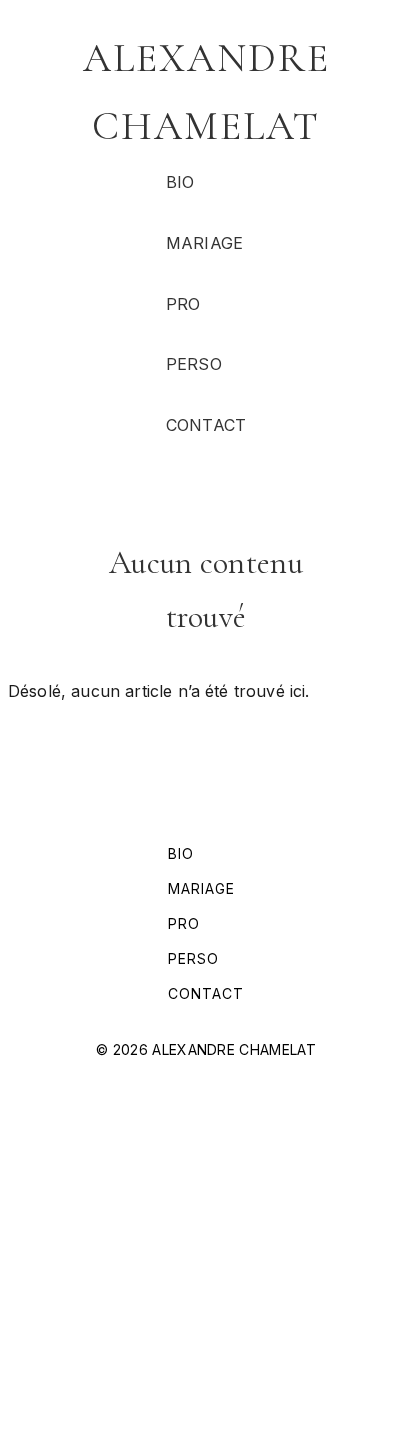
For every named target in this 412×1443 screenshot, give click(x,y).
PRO (183, 304)
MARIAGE (204, 243)
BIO (180, 182)
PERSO (194, 364)
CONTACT (206, 425)
